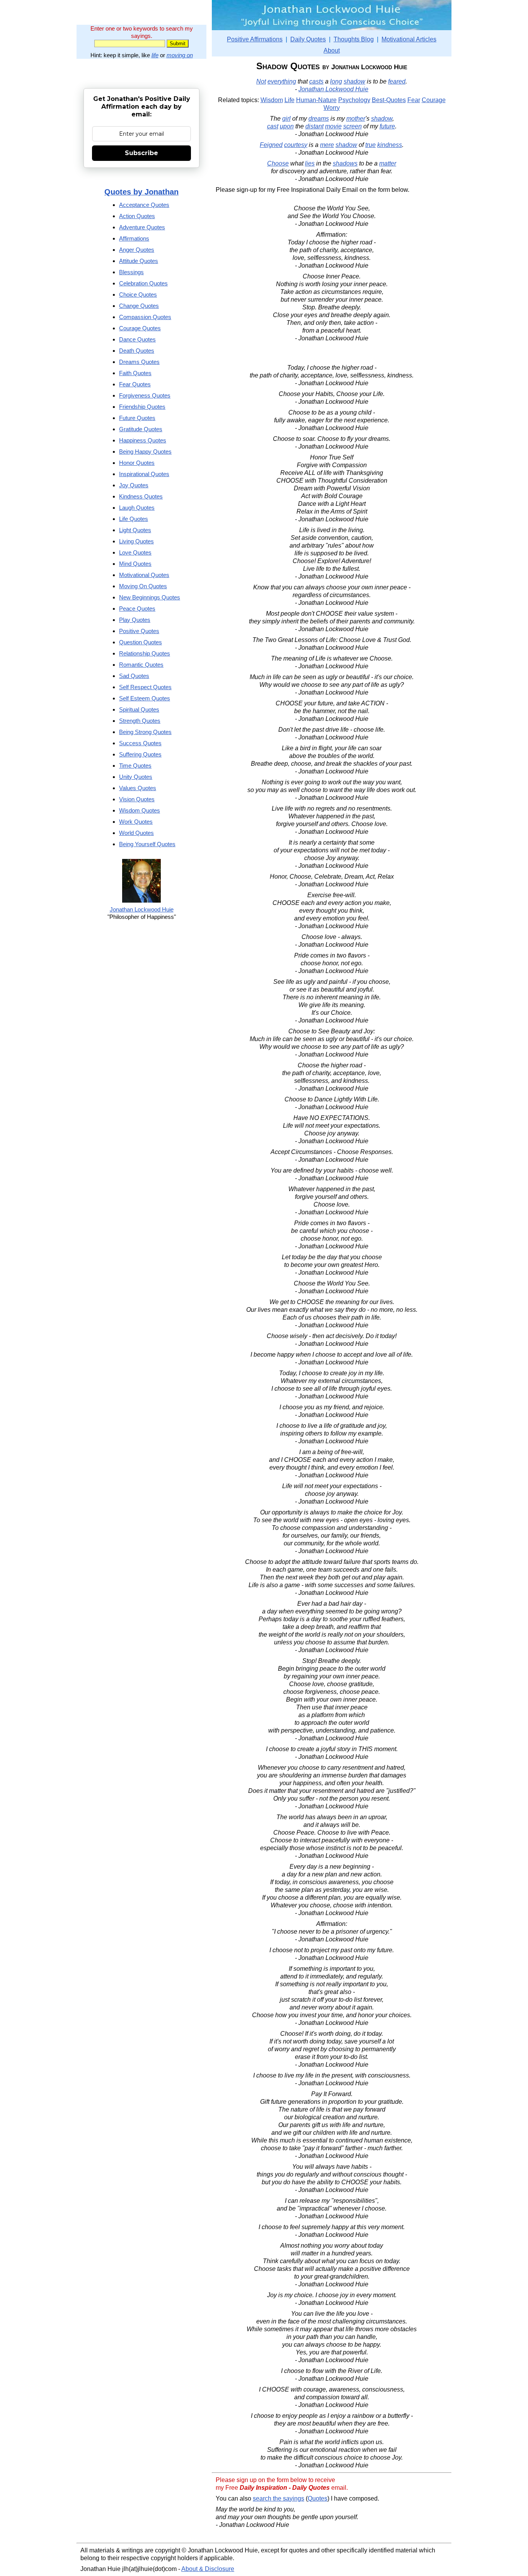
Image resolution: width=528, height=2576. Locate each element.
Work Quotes (136, 822)
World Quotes (136, 833)
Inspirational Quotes (144, 474)
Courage (434, 100)
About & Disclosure (208, 2569)
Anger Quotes (137, 250)
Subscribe (141, 153)
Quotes (318, 2498)
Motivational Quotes (144, 575)
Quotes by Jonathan (141, 192)
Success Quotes (140, 743)
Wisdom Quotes (140, 810)
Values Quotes (138, 788)
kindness (390, 145)
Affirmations (134, 238)
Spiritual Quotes (139, 709)
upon (287, 126)
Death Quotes (137, 351)
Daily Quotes (308, 39)
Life (290, 100)
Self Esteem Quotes (145, 698)
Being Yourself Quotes (147, 844)
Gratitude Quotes (141, 429)
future (387, 126)
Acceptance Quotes (144, 205)
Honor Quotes (137, 463)
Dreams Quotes (139, 362)
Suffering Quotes (140, 754)
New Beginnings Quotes (150, 597)
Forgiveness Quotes (145, 395)
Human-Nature (316, 100)
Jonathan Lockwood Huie (333, 89)
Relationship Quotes (145, 653)
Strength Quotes (140, 721)
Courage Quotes (140, 328)
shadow (354, 81)
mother (356, 119)
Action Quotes (137, 216)
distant (314, 126)
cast (273, 126)
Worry (332, 108)
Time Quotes (135, 766)
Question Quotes (141, 642)
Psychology (354, 100)
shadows (345, 163)
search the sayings (278, 2498)
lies (310, 163)
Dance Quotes (137, 339)
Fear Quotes (135, 384)
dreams (319, 119)
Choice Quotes (138, 294)
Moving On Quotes (143, 586)
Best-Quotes (389, 100)
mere (327, 145)
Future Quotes (137, 418)
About (332, 50)
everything (282, 81)
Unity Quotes (136, 777)
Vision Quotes (137, 799)
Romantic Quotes (141, 665)
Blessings (131, 272)
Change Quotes (139, 306)
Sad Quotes (134, 676)
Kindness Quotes (141, 496)
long (336, 81)
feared (397, 81)
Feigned (271, 145)
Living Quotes (136, 541)
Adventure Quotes (142, 227)
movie (333, 126)
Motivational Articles (409, 39)
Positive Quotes (139, 631)
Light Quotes (135, 530)
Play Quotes (135, 620)
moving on (180, 55)
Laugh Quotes (137, 508)
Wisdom (272, 100)
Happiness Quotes (143, 440)
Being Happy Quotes (145, 452)
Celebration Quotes (143, 283)
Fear (414, 100)
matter (388, 163)
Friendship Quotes (142, 407)
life (155, 55)
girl (286, 119)
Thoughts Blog (354, 39)
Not (261, 81)
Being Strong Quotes (145, 732)
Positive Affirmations (255, 39)
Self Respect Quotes (145, 687)
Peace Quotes (137, 609)
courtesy (296, 145)
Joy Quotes (134, 485)
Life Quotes (134, 519)
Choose (278, 163)
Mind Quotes (135, 564)
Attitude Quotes (139, 261)
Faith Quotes (135, 373)
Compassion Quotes (145, 317)
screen (353, 126)
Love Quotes (135, 552)
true (370, 145)
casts (316, 81)
